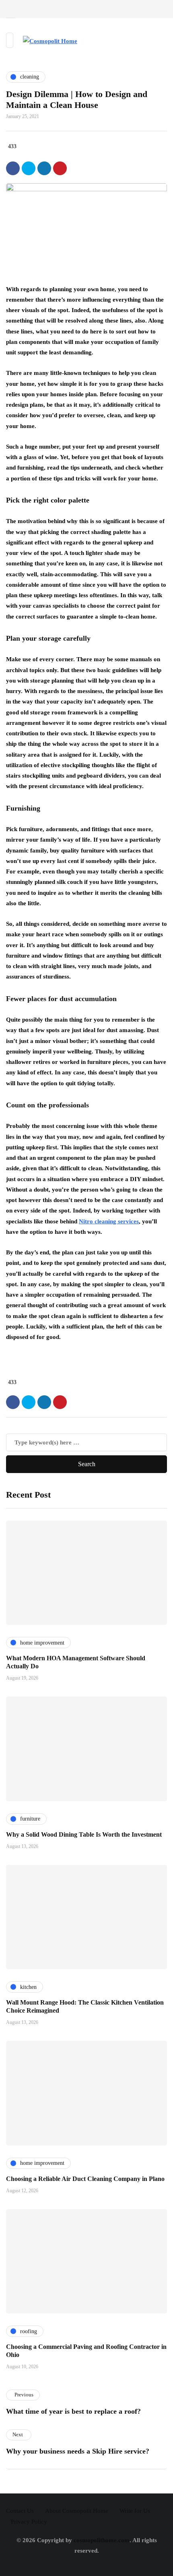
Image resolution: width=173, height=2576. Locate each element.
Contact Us (20, 2511)
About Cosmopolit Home (77, 2511)
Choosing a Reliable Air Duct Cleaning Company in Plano (85, 2179)
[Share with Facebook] (13, 168)
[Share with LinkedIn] (44, 168)
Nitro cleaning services (109, 1221)
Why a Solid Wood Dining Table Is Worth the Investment (84, 1834)
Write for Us (135, 2511)
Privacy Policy (29, 2522)
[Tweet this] (29, 168)
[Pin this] (60, 168)
